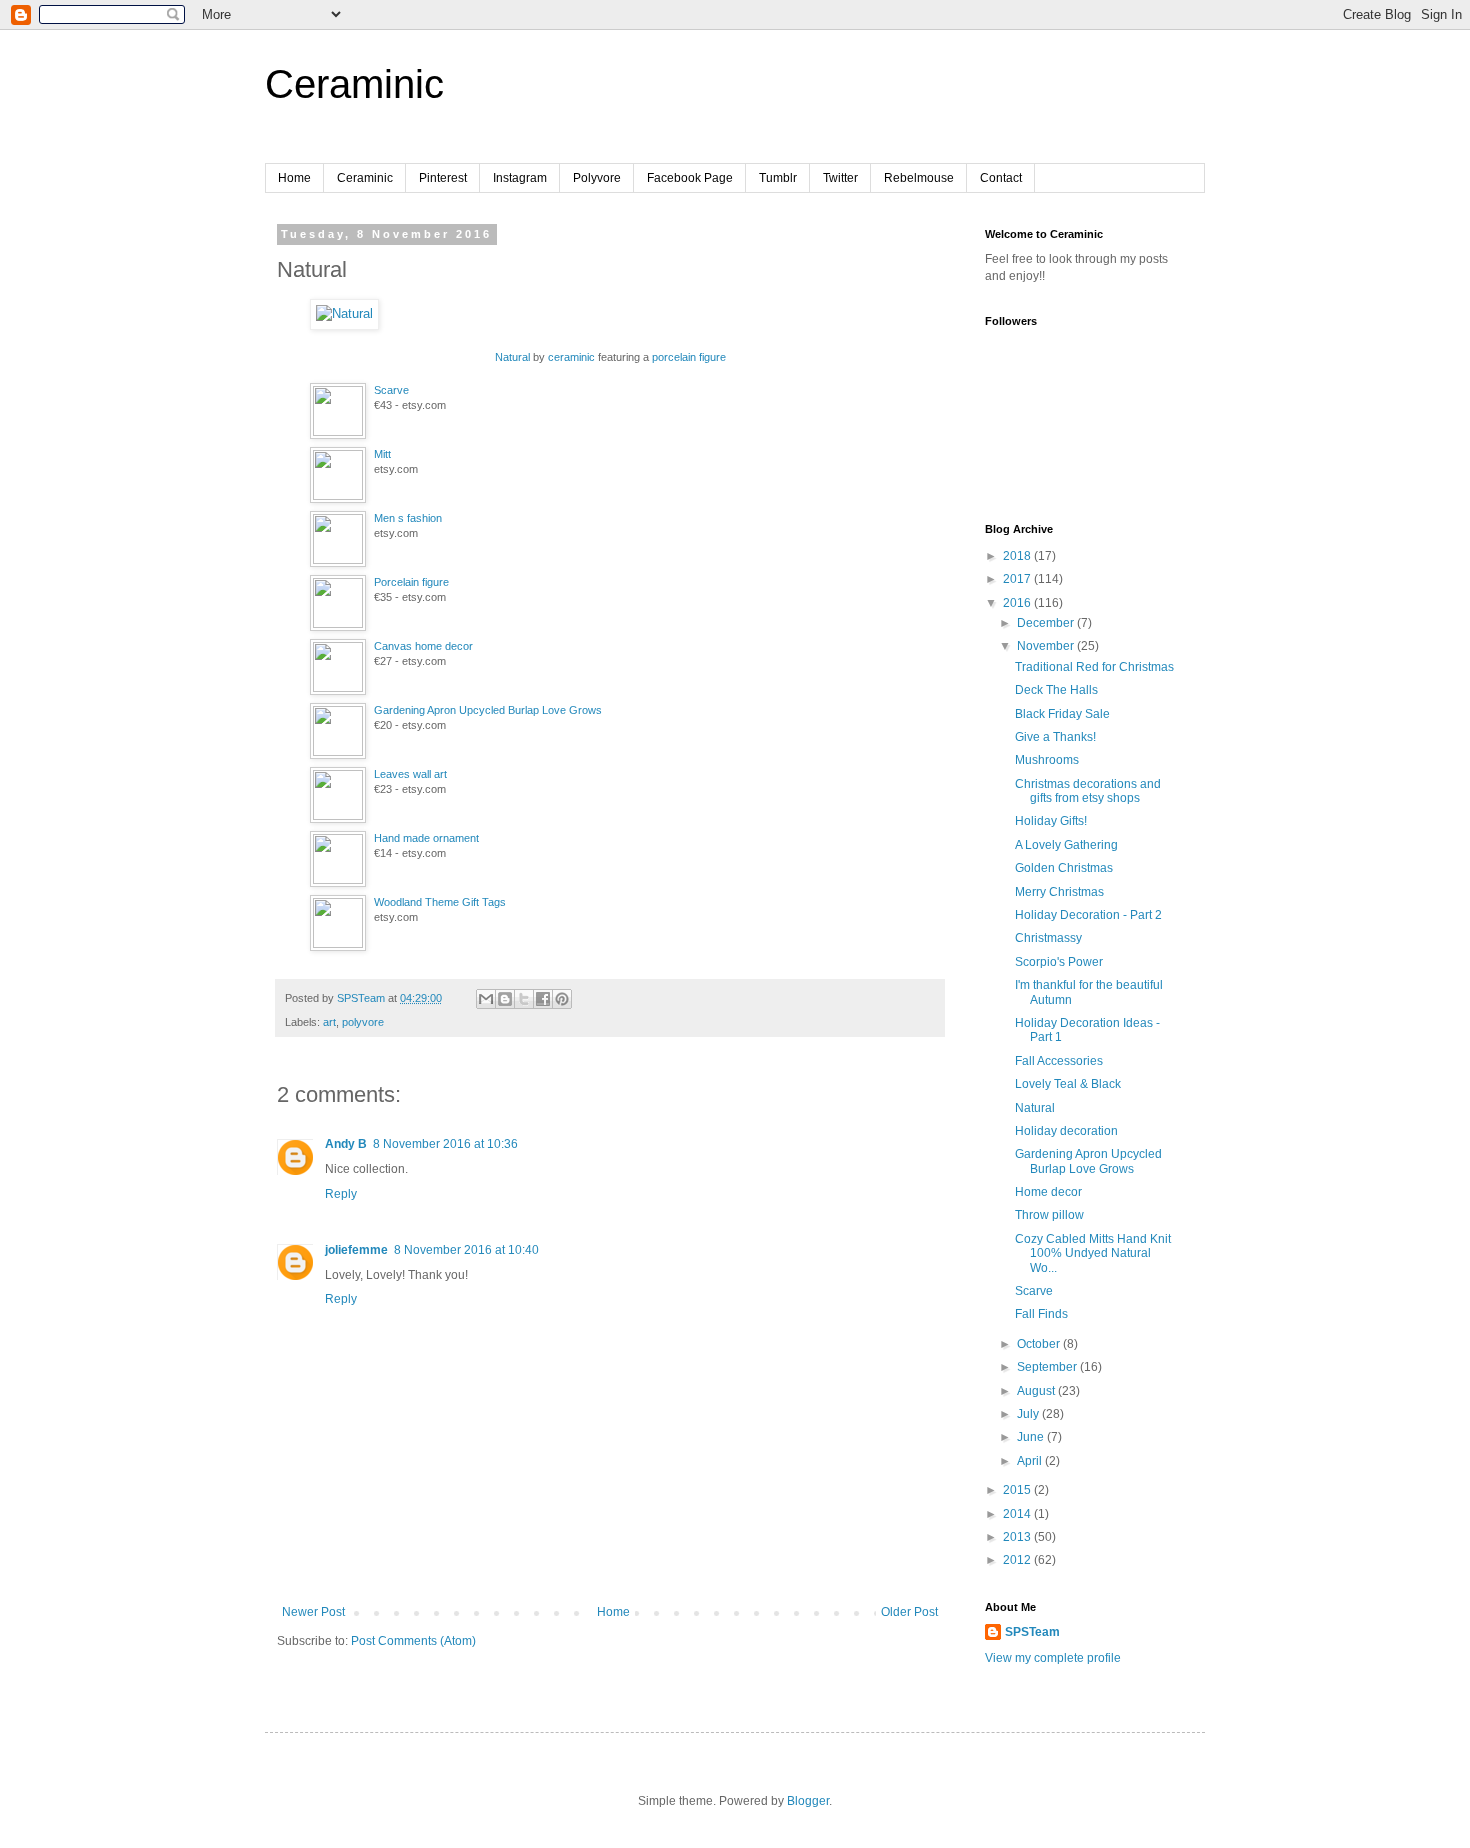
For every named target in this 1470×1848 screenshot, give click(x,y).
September (1048, 1367)
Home (294, 178)
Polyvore (597, 178)
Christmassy (1048, 938)
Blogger (808, 1801)
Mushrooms (1047, 760)
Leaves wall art (410, 774)
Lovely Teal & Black (1068, 1084)
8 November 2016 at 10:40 (466, 1250)
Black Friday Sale (1062, 714)
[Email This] (486, 999)
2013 (1018, 1537)
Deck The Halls (1056, 690)
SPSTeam (1032, 1632)
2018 (1018, 556)
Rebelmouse (919, 178)
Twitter (840, 178)
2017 (1018, 579)
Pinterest (443, 178)
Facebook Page (690, 178)
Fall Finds (1041, 1314)
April (1031, 1461)
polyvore (363, 1022)
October (1040, 1344)
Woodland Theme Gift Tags (440, 902)
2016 (1018, 603)
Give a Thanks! (1055, 737)
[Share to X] (524, 999)
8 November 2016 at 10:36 (445, 1144)
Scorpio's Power (1059, 962)
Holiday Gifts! (1051, 821)
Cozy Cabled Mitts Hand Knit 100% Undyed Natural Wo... (1093, 1253)
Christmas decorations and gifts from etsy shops (1088, 791)
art (329, 1022)
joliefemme (356, 1250)
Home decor (1048, 1192)
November (1047, 646)
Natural (512, 357)
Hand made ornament (426, 838)
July (1029, 1414)
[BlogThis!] (505, 999)
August (1037, 1391)
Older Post (909, 1612)
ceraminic (571, 357)
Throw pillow (1049, 1215)
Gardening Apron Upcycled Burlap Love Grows (488, 710)
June (1032, 1437)
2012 (1018, 1560)
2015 (1018, 1490)
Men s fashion (408, 518)
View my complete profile (1053, 1658)
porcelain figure (689, 357)
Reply (341, 1194)
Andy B (346, 1144)
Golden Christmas (1064, 868)
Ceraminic (354, 84)
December (1047, 623)
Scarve (391, 390)
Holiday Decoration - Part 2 (1088, 915)
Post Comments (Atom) (413, 1641)
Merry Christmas (1059, 892)
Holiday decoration (1066, 1131)
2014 (1018, 1514)
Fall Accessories (1059, 1061)
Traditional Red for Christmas (1094, 667)
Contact (1001, 178)
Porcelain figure (411, 582)
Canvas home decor (423, 646)
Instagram (520, 178)
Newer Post (313, 1612)
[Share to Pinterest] (562, 999)
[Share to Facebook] (543, 999)
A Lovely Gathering (1066, 845)
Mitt (382, 454)
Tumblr (778, 178)
